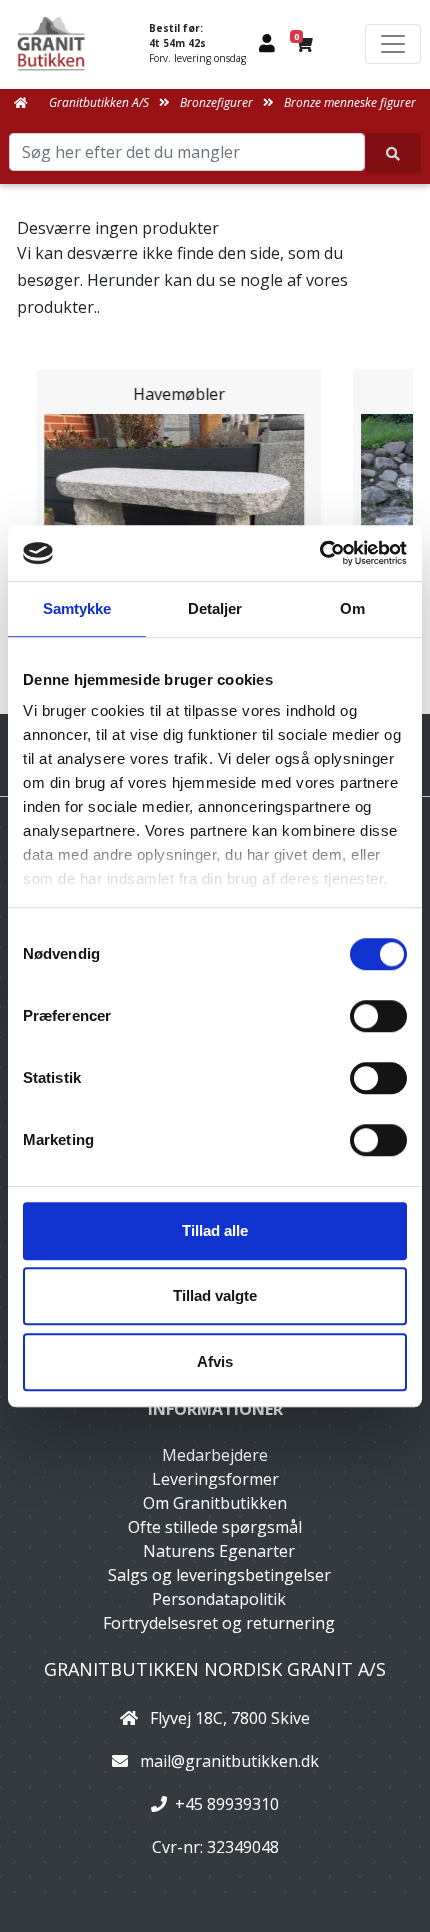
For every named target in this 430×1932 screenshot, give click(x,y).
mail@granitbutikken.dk (229, 1761)
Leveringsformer (215, 1479)
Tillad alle (215, 1230)
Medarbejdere (215, 1455)
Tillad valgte (215, 1295)
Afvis (215, 1361)
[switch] (378, 1016)
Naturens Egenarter (219, 1551)
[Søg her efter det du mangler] (393, 153)
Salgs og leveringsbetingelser (219, 1575)
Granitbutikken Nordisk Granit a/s (215, 1669)
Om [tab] (352, 608)
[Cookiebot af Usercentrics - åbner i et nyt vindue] (319, 553)
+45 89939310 (227, 1804)
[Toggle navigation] (393, 44)
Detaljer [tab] (215, 608)
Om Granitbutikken (215, 1503)
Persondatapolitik (219, 1599)
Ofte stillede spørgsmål (215, 1527)
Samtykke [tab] (77, 608)
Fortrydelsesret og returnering (219, 1623)
